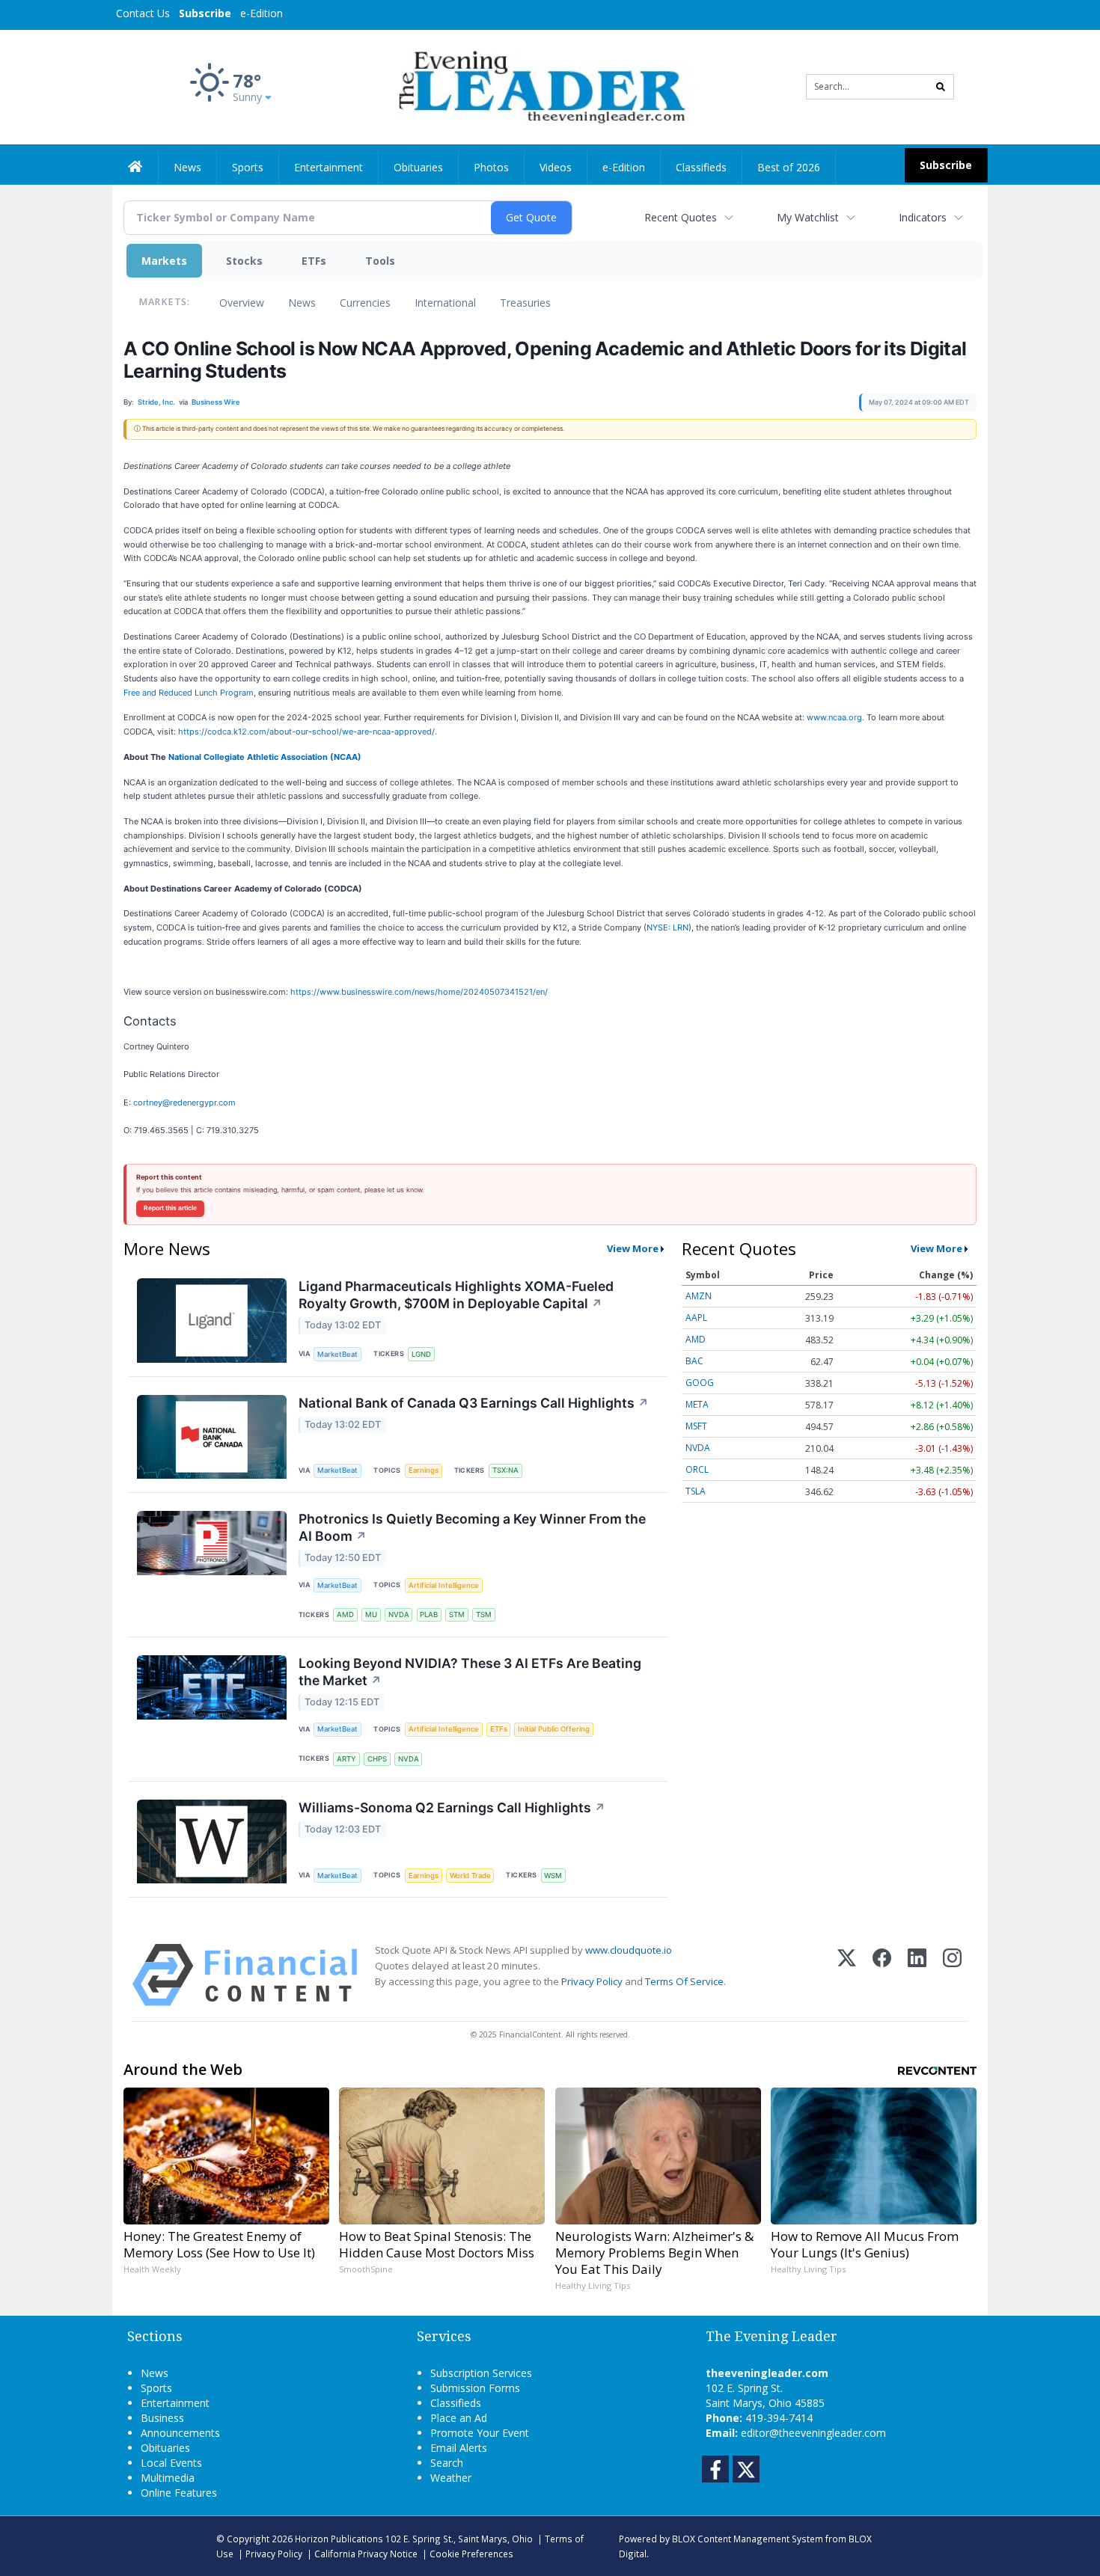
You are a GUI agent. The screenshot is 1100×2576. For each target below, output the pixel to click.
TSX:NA (505, 1470)
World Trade (470, 1876)
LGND (421, 1354)
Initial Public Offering (554, 1729)
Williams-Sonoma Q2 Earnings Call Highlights (452, 1807)
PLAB (429, 1614)
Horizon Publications (339, 2539)
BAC (694, 1361)
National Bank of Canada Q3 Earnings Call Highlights (474, 1403)
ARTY (346, 1759)
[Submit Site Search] (941, 87)
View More (633, 1248)
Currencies (365, 303)
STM (457, 1614)
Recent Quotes (681, 217)
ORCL (697, 1469)
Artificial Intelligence (444, 1585)
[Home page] (539, 86)
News (302, 303)
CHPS (377, 1759)
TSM (484, 1614)
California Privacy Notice (366, 2554)
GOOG (700, 1383)
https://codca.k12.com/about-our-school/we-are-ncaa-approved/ (306, 732)
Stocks (244, 261)
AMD (345, 1614)
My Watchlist (808, 217)
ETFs (314, 261)
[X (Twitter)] (847, 1975)
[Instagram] (952, 1975)
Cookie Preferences (471, 2554)
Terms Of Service (684, 1981)
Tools (380, 261)
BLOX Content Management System (748, 2539)
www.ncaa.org (834, 717)
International (445, 303)
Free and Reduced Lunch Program (189, 693)
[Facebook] (882, 1975)
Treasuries (525, 303)
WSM (553, 1876)
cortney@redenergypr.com (184, 1103)
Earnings (424, 1470)
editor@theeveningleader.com (813, 2433)
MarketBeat (337, 1354)
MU (371, 1614)
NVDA (399, 1614)
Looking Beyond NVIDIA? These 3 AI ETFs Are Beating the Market (470, 1672)
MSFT (696, 1426)
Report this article (170, 1208)
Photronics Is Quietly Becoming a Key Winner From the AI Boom (472, 1527)
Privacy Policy (592, 1981)
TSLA (696, 1491)
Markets (164, 261)
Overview (242, 303)
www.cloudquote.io (629, 1950)
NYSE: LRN (667, 927)
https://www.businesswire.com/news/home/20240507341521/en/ (419, 992)
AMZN (699, 1296)
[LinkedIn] (917, 1975)
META (697, 1404)
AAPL (696, 1318)
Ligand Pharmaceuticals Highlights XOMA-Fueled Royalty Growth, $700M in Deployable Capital (456, 1295)
